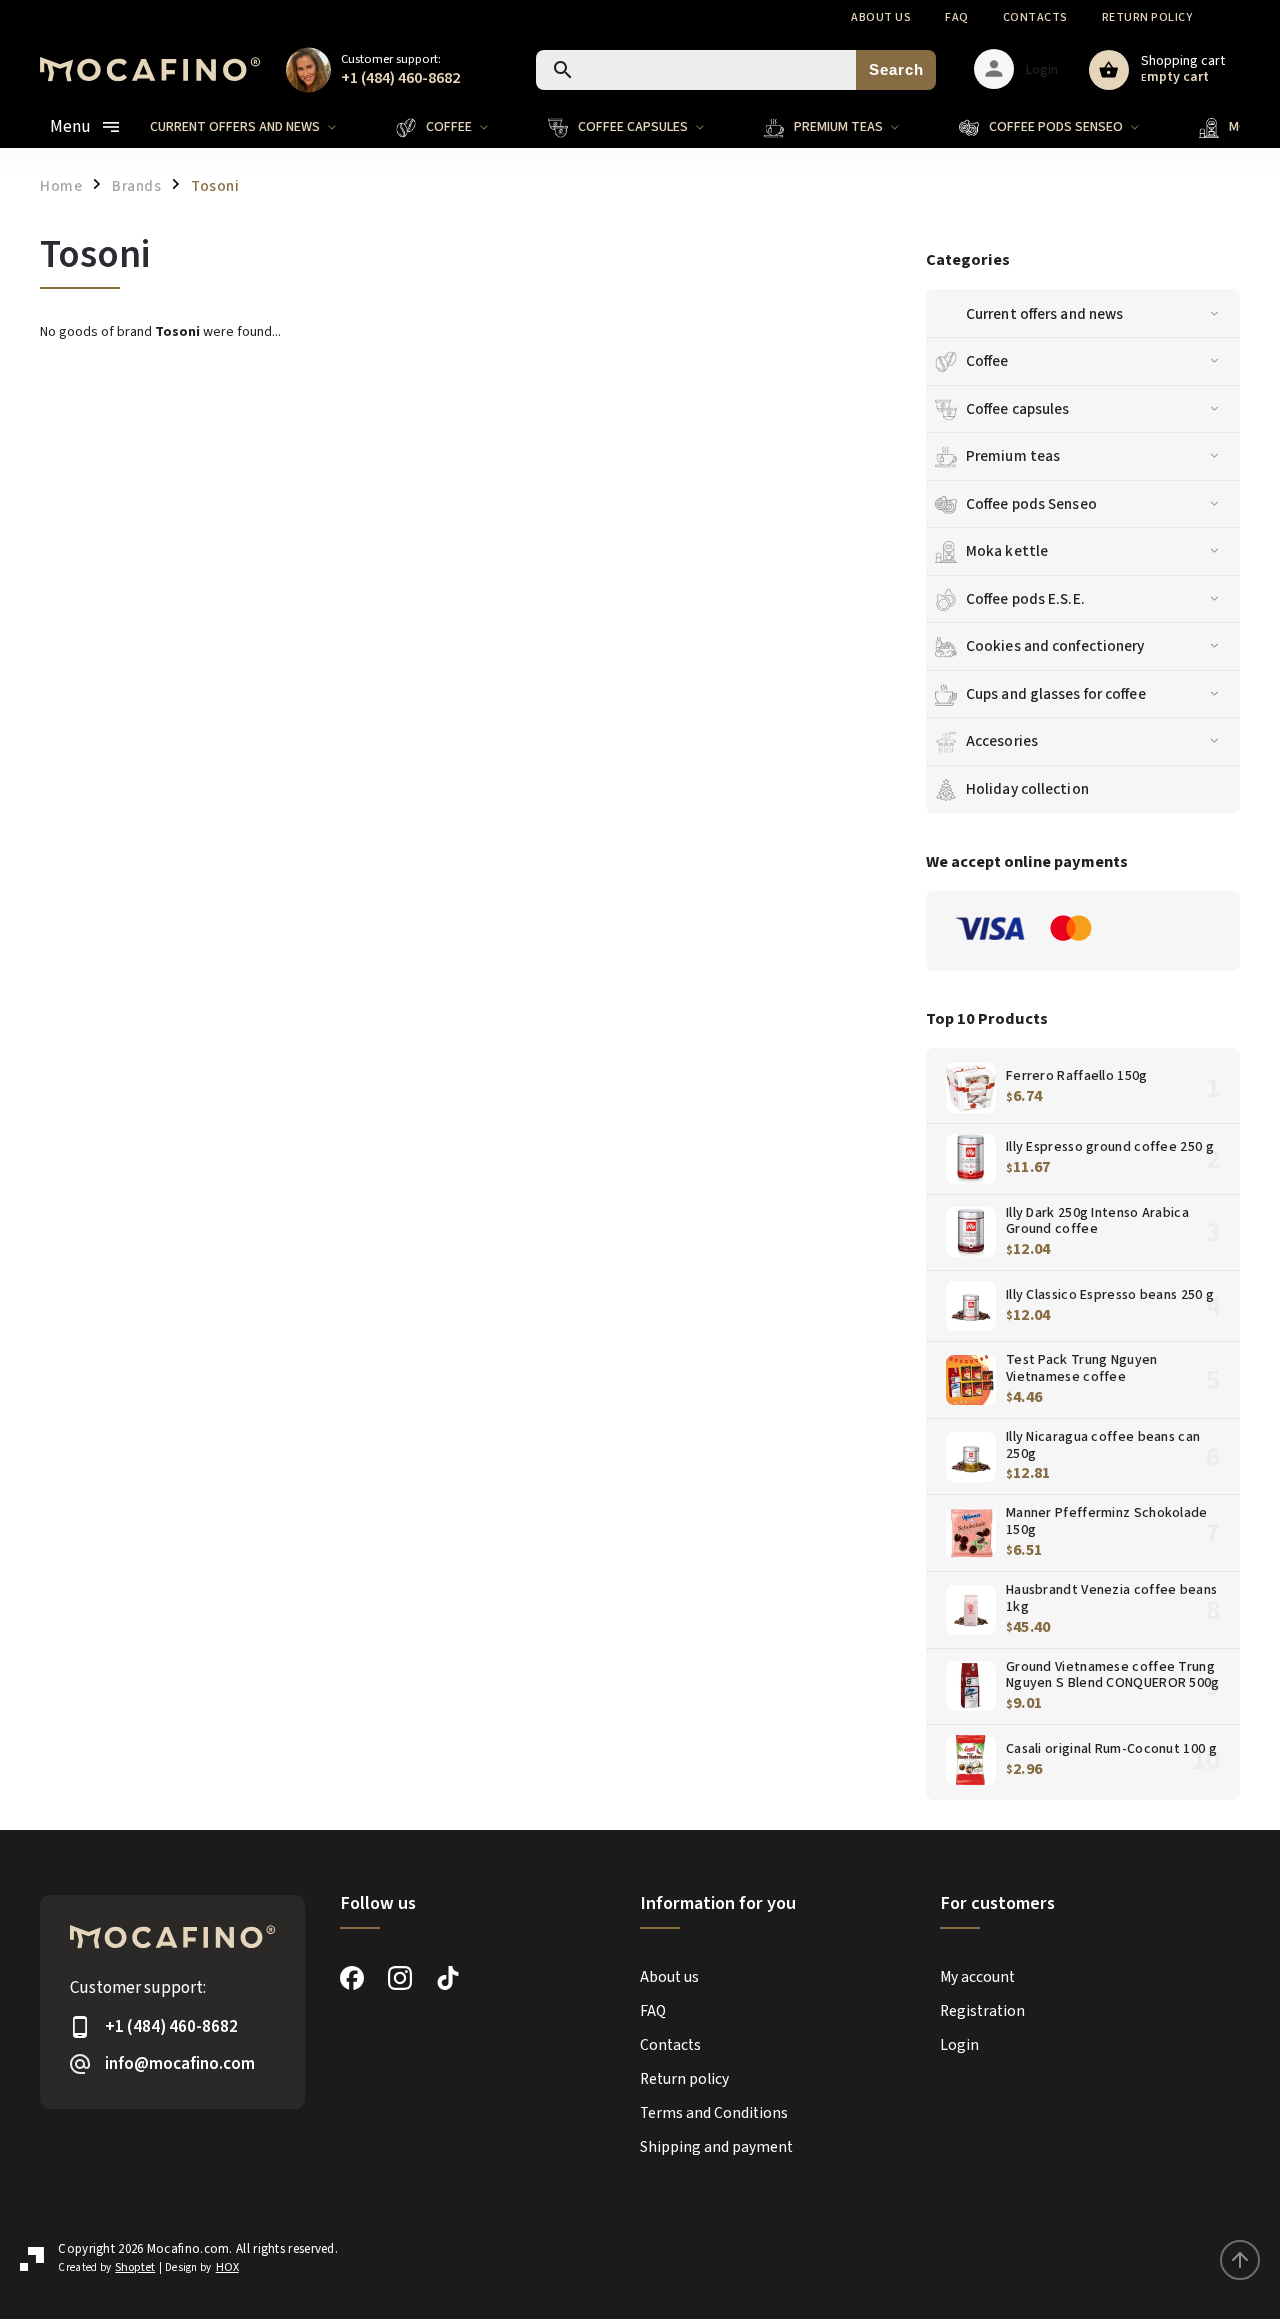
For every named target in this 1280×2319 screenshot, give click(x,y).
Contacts (1035, 17)
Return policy (1147, 17)
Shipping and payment (716, 2147)
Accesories (1002, 741)
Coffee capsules (1018, 409)
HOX (227, 2267)
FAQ (957, 17)
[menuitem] (258, 127)
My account (977, 1977)
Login (959, 2045)
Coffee (987, 361)
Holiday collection (1027, 789)
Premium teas (1013, 456)
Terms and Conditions (714, 2113)
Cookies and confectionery (1055, 646)
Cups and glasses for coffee (1056, 694)
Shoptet (135, 2267)
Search (896, 69)
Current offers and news (1044, 314)
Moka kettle (1007, 551)
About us (881, 17)
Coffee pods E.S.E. (1025, 599)
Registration (982, 2011)
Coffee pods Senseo (1031, 504)
